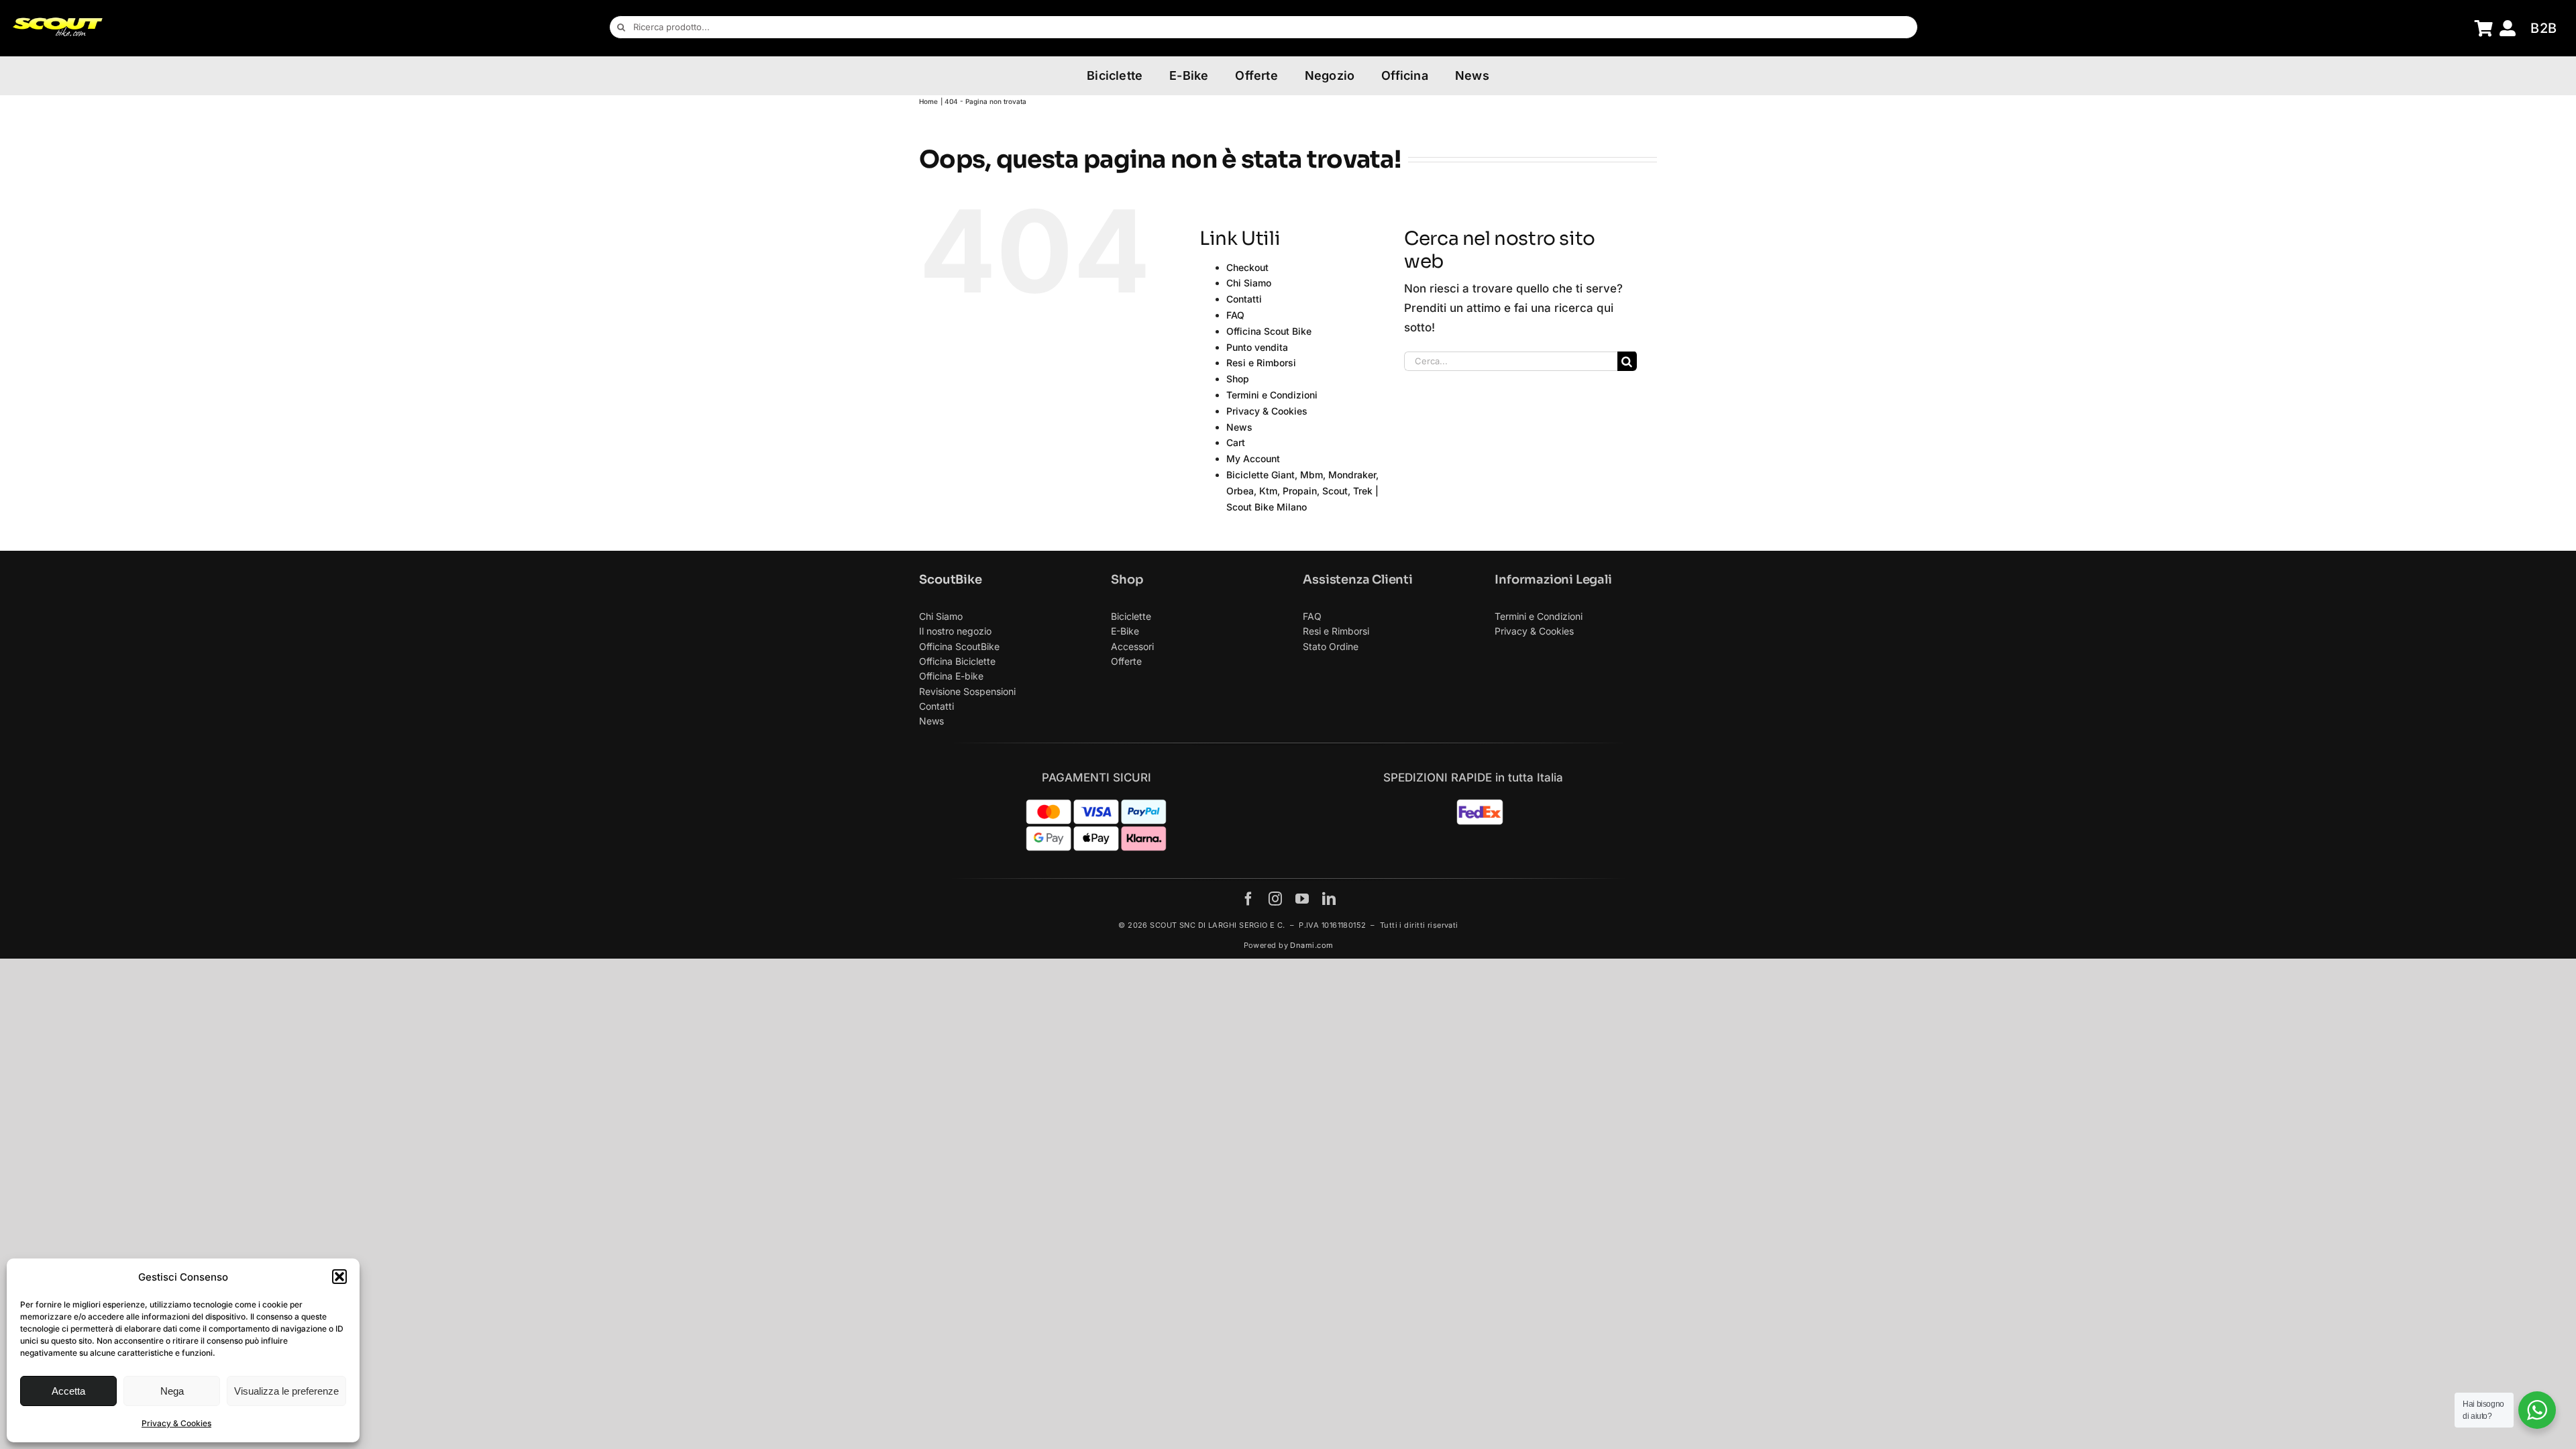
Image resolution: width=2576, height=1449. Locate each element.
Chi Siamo (1249, 283)
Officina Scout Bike (1269, 331)
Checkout (1247, 267)
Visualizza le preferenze (286, 1391)
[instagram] (1275, 899)
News (1239, 427)
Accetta (68, 1391)
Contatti (1244, 299)
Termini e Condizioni (1272, 395)
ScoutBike (950, 580)
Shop (1238, 379)
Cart (1236, 442)
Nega (172, 1391)
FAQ (1235, 315)
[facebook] (1248, 899)
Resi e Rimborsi (1261, 363)
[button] (339, 1277)
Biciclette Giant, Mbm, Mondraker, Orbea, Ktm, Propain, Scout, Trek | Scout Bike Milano (1302, 491)
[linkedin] (1329, 899)
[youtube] (1302, 899)
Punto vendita (1257, 347)
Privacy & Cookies (176, 1423)
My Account (1253, 459)
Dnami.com (1311, 945)
